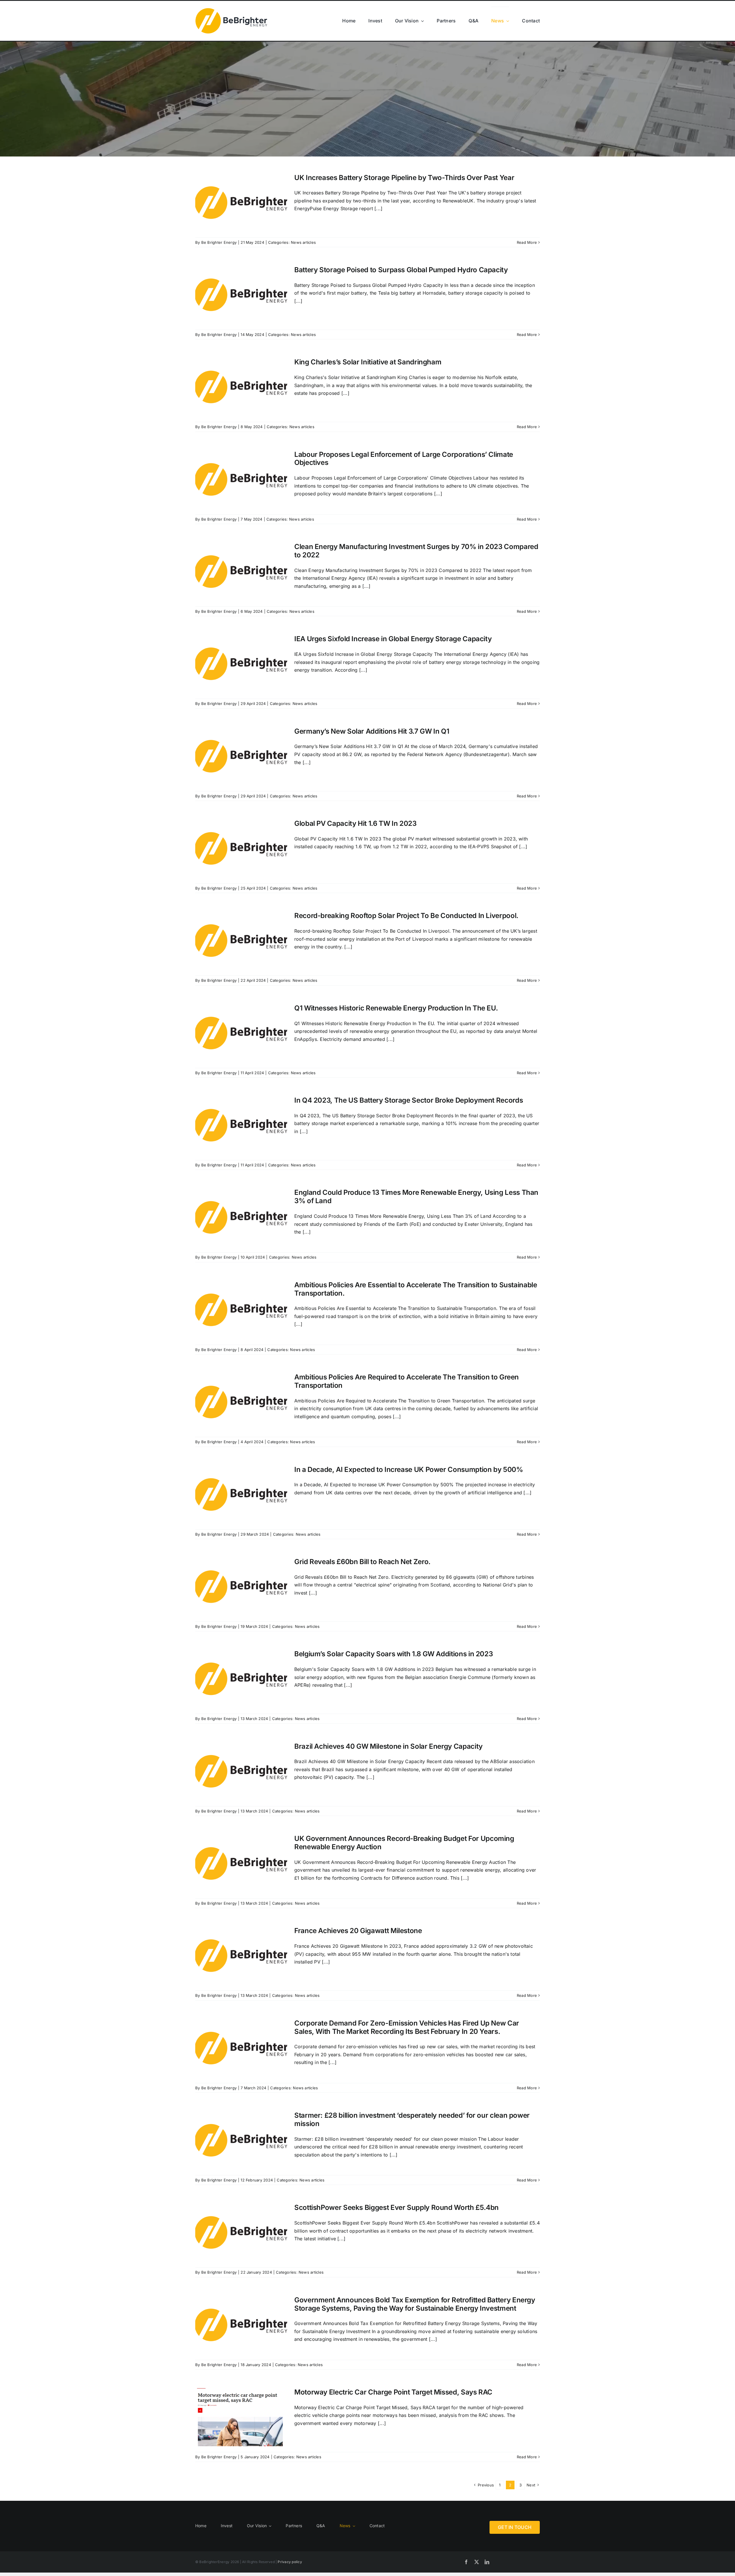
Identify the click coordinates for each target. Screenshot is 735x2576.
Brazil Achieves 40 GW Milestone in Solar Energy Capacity (388, 1746)
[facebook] (466, 2562)
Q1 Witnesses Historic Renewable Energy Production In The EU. (396, 1008)
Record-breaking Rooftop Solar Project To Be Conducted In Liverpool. (406, 916)
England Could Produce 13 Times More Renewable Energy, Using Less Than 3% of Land (416, 1197)
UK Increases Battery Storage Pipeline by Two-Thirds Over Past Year (404, 178)
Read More (527, 242)
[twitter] (477, 2562)
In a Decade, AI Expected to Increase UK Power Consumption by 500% (409, 1469)
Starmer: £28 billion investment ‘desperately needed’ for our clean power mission (412, 2119)
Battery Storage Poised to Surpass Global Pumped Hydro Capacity (401, 270)
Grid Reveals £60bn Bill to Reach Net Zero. (362, 1562)
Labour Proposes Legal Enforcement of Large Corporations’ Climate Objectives (404, 459)
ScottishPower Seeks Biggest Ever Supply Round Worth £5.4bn (396, 2207)
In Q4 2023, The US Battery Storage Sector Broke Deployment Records (409, 1100)
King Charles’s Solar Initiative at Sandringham (368, 362)
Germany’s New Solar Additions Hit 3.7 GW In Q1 (372, 731)
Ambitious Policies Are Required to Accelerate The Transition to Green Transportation (407, 1381)
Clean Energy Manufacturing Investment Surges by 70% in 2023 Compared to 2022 (416, 551)
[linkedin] (487, 2562)
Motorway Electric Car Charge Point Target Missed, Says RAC (393, 2392)
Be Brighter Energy (219, 242)
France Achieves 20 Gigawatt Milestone (358, 1931)
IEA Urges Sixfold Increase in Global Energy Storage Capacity (393, 639)
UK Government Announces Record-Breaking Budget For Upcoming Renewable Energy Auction (404, 1843)
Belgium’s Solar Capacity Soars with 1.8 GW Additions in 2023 (393, 1654)
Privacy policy (289, 2562)
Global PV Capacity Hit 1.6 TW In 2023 (355, 823)
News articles (303, 242)
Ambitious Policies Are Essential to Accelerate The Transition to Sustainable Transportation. (416, 1289)
